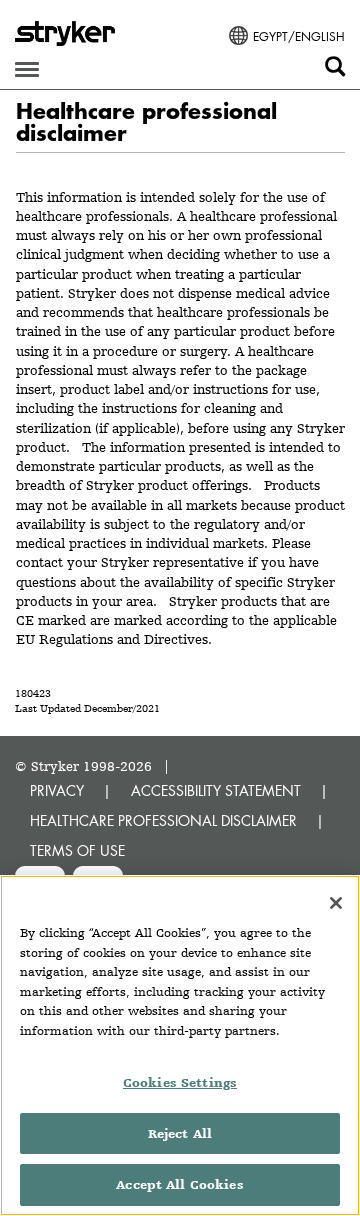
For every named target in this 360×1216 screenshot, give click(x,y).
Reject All (180, 1133)
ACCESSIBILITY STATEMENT (216, 790)
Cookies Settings (180, 1082)
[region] (180, 1045)
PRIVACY (57, 790)
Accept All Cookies (179, 1184)
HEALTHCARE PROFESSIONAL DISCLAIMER (163, 820)
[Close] (336, 903)
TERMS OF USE (77, 850)
